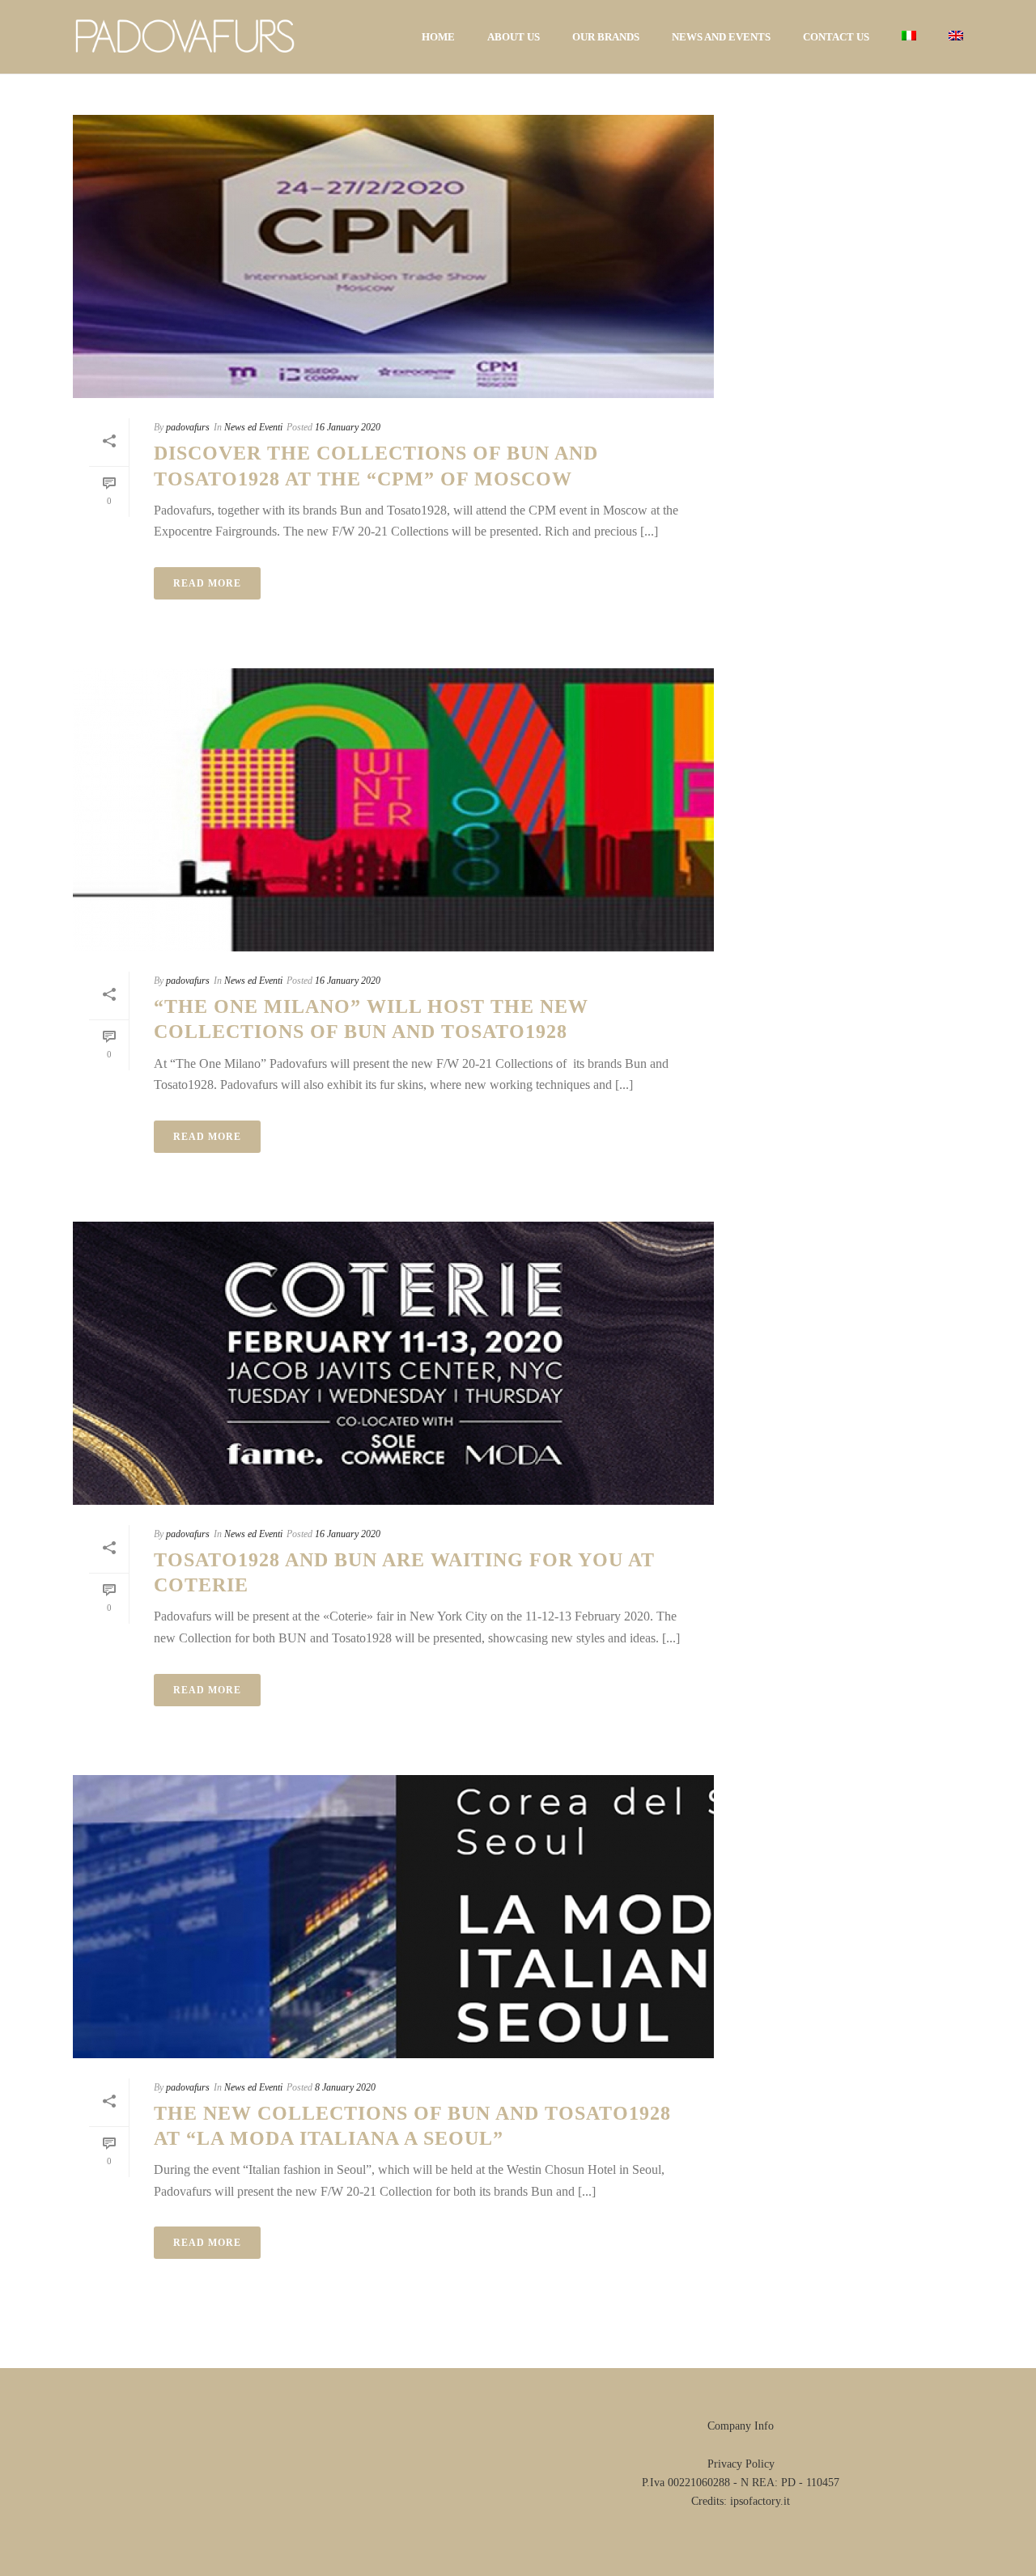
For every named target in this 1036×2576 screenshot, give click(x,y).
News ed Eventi (253, 427)
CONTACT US (836, 37)
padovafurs (188, 427)
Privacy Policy (741, 2464)
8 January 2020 (345, 2087)
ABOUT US (514, 37)
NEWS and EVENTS (721, 37)
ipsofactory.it (760, 2501)
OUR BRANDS (606, 37)
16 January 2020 (348, 427)
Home (438, 37)
